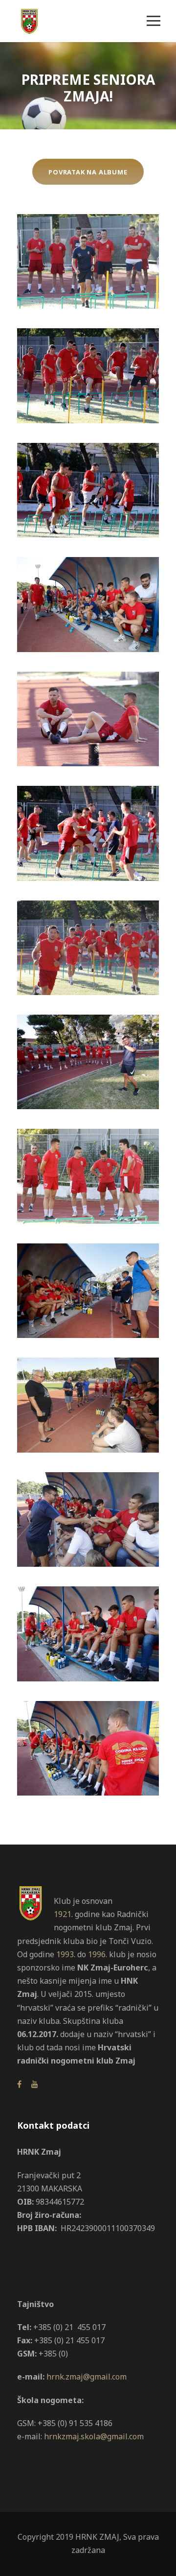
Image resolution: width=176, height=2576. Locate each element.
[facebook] (19, 2084)
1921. (63, 1914)
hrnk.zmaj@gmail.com (87, 2377)
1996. (98, 1954)
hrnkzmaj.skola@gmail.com (94, 2436)
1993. (66, 1954)
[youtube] (35, 2084)
